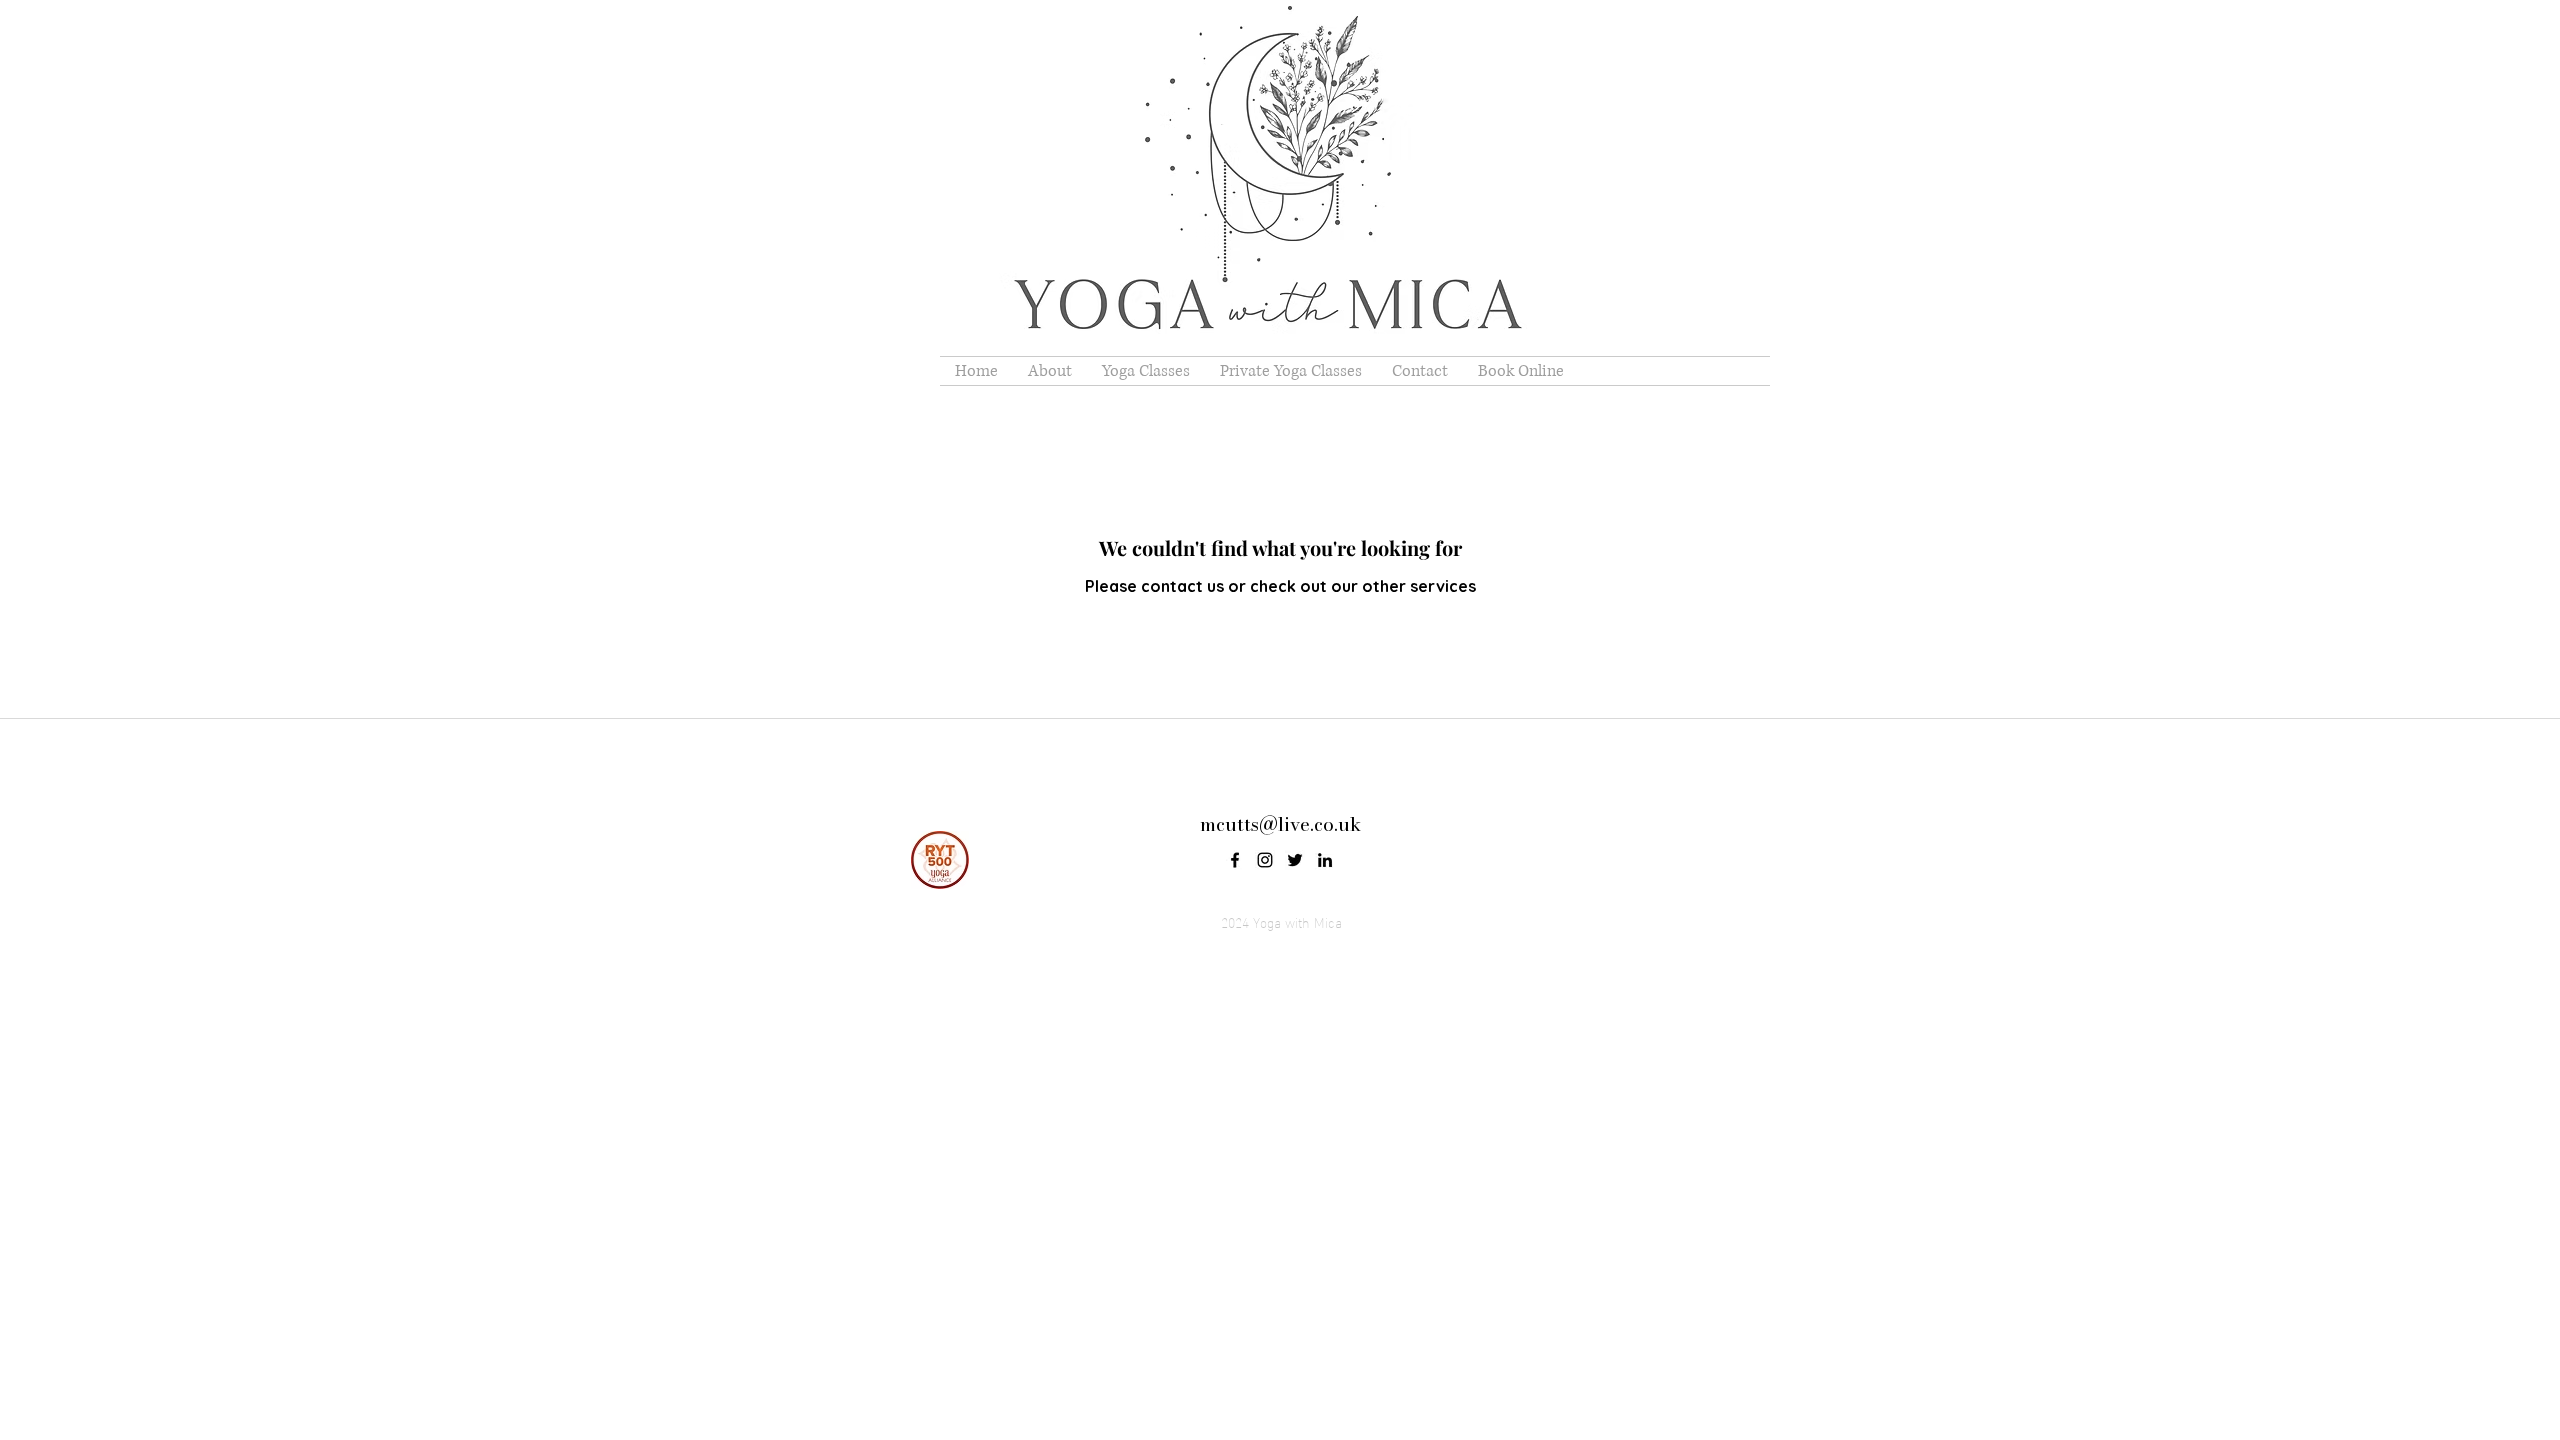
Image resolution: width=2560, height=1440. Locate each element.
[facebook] (1235, 860)
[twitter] (1295, 860)
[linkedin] (1325, 860)
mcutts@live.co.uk (1280, 824)
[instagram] (1265, 860)
